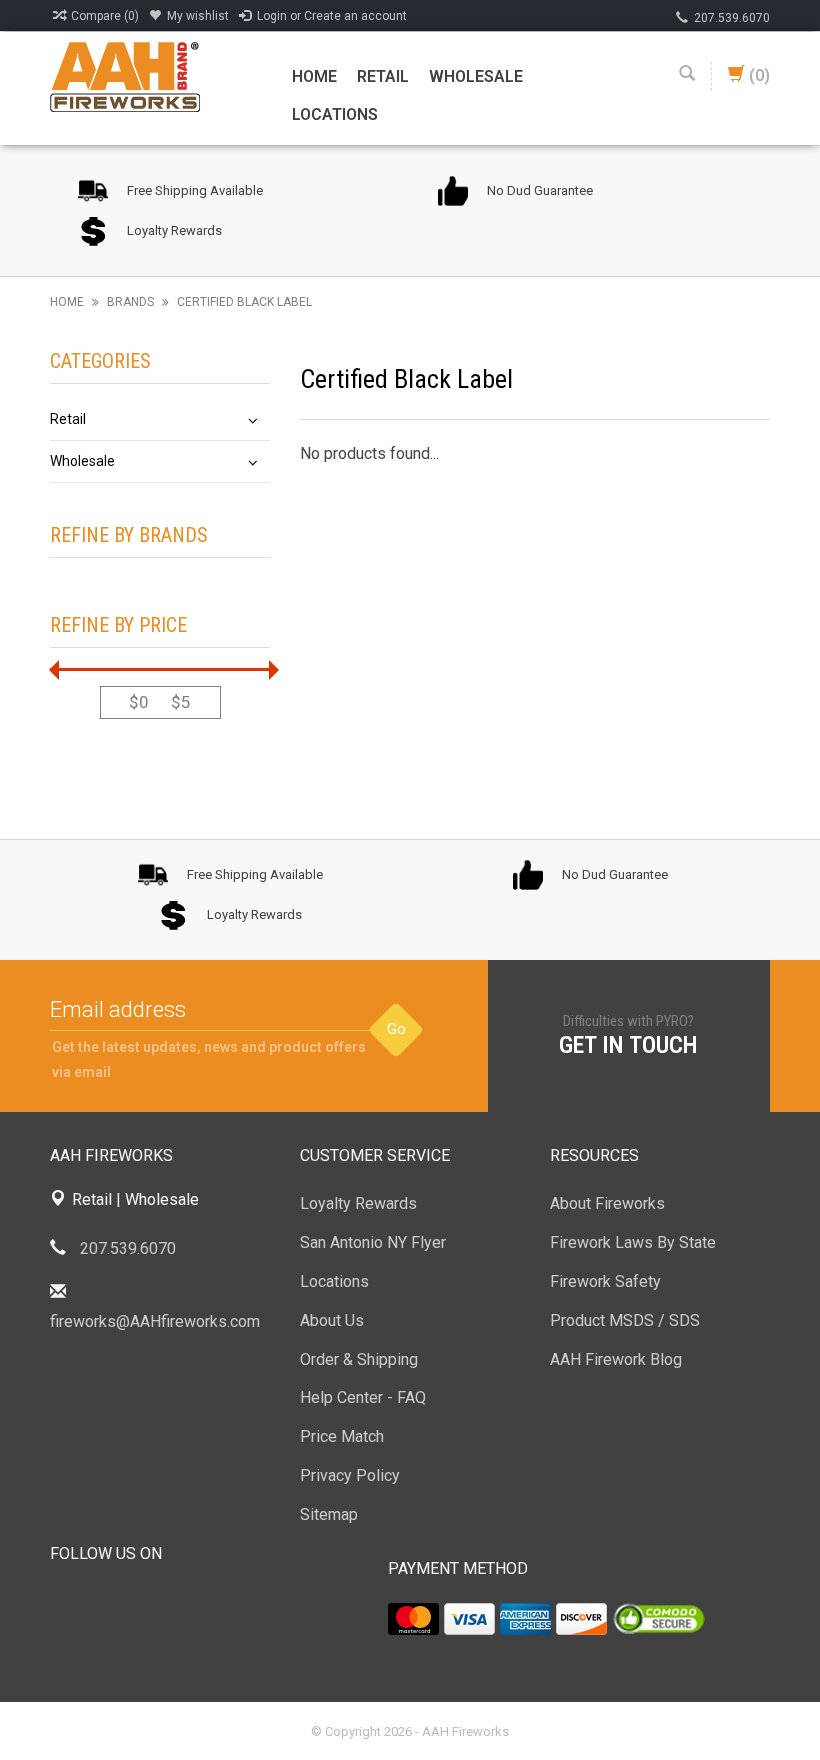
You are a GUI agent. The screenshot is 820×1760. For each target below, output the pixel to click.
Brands (130, 302)
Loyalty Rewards (358, 1203)
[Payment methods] (413, 1619)
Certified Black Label (244, 302)
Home (314, 76)
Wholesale (476, 76)
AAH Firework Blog (616, 1359)
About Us (332, 1320)
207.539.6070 (732, 18)
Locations (335, 114)
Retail (383, 76)
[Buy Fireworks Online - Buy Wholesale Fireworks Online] (125, 75)
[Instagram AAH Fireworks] (174, 1604)
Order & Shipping (359, 1359)
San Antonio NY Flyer (373, 1242)
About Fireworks (607, 1203)
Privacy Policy (350, 1475)
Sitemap (329, 1514)
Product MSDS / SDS (625, 1320)
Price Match (342, 1436)
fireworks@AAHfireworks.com (155, 1321)
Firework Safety (605, 1281)
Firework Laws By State (633, 1242)
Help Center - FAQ (363, 1397)
